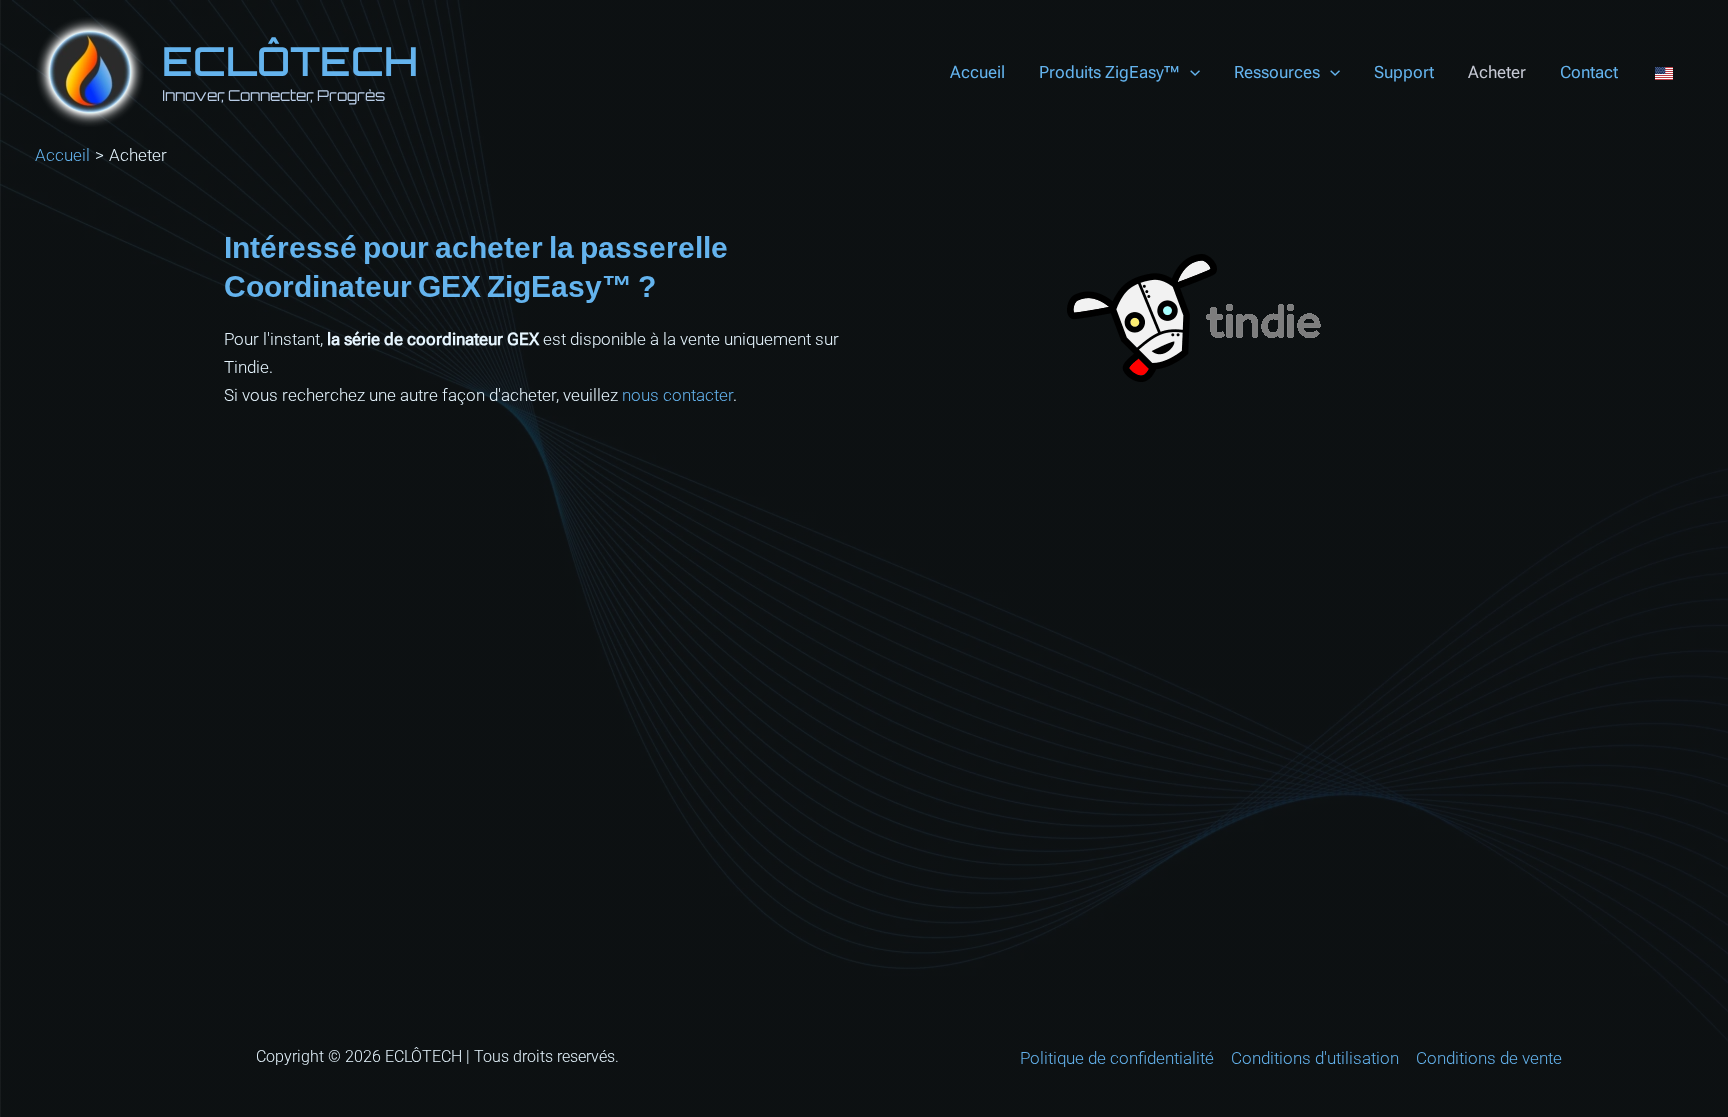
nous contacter (677, 395)
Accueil (977, 72)
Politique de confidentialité (1117, 1058)
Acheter (1497, 72)
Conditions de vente (1489, 1058)
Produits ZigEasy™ (1109, 72)
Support (1404, 72)
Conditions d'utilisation (1315, 1058)
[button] (1190, 72)
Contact (1589, 72)
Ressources (1277, 72)
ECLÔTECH (290, 61)
